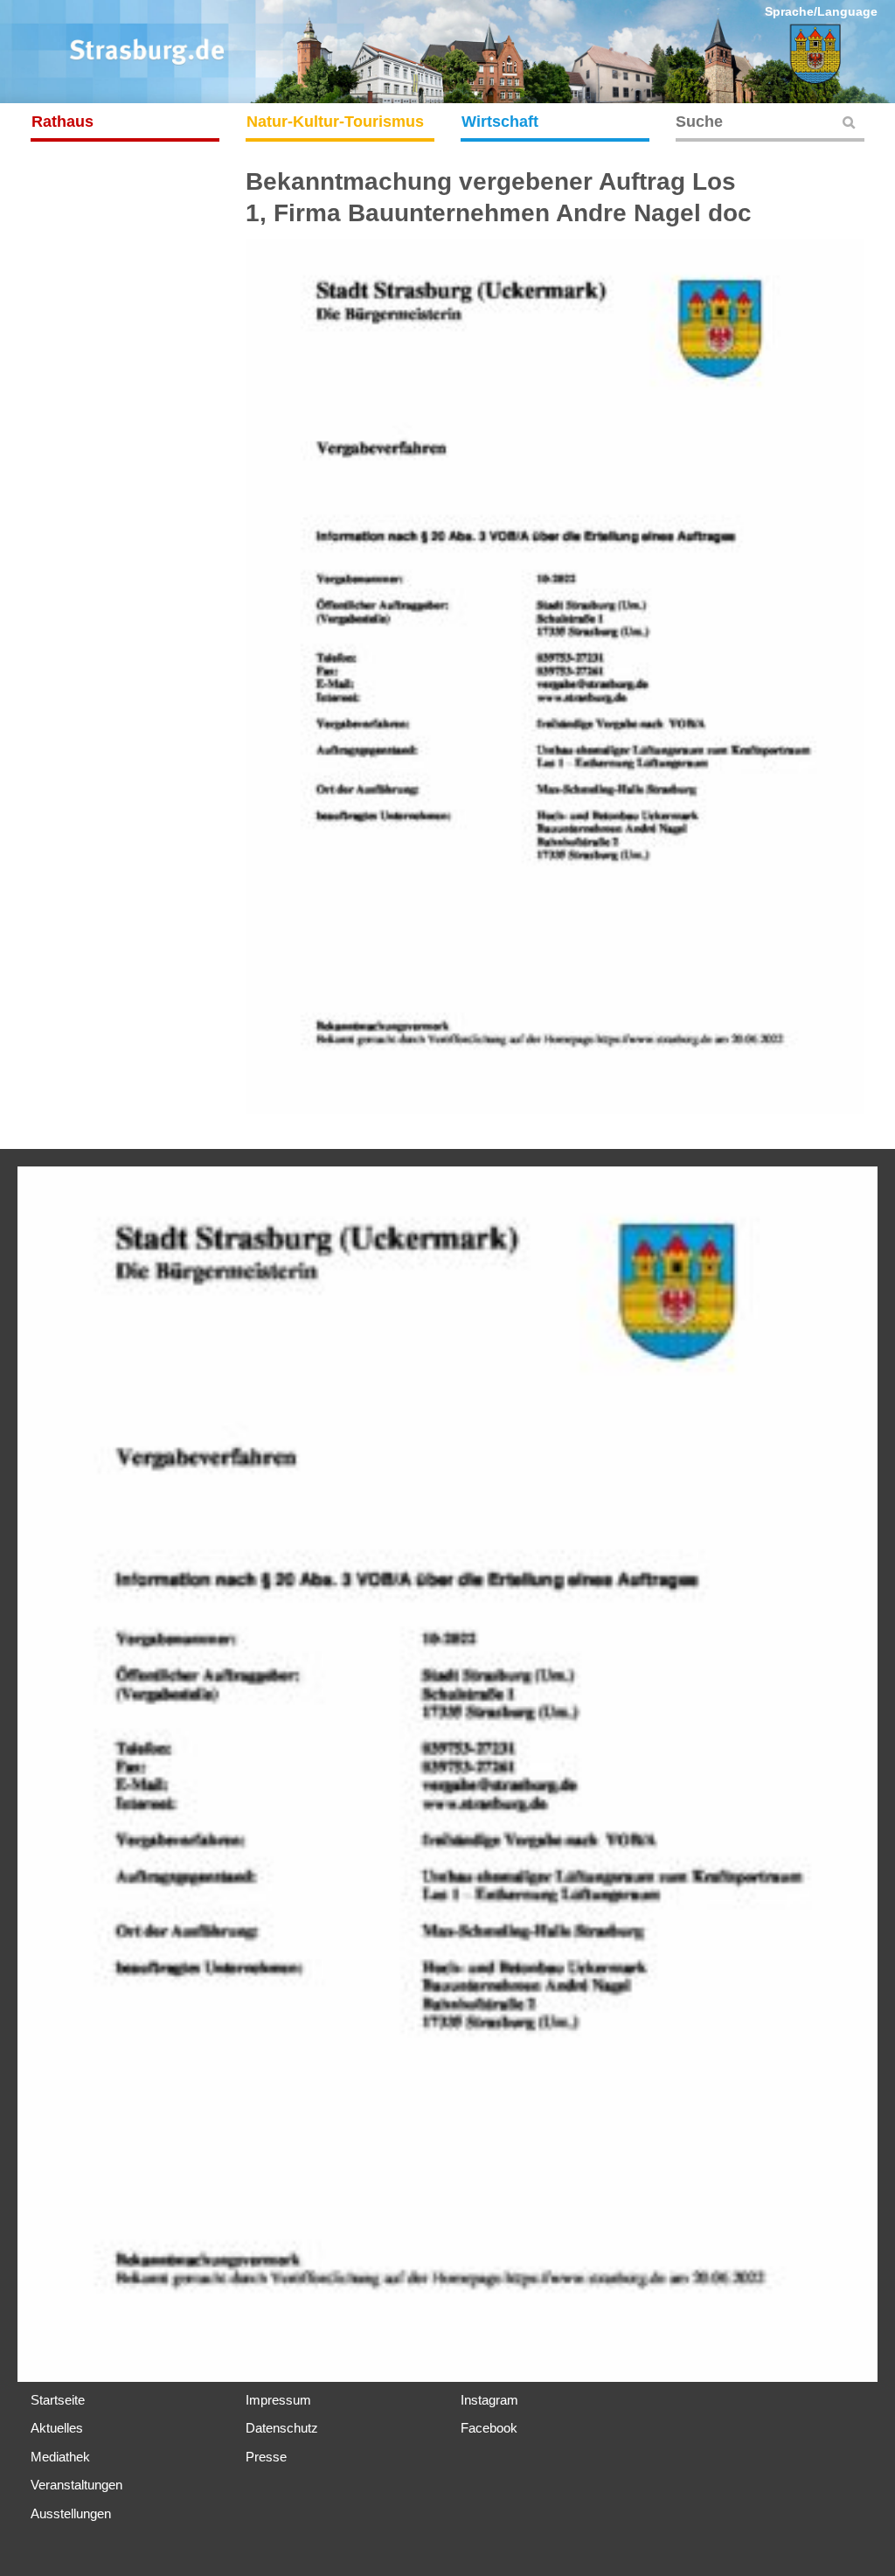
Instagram (489, 2400)
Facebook (489, 2428)
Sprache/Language (821, 11)
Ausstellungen (71, 2513)
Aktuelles (57, 2428)
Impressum (278, 2400)
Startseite (58, 2400)
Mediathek (60, 2457)
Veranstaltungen (76, 2485)
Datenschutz (282, 2428)
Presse (266, 2457)
